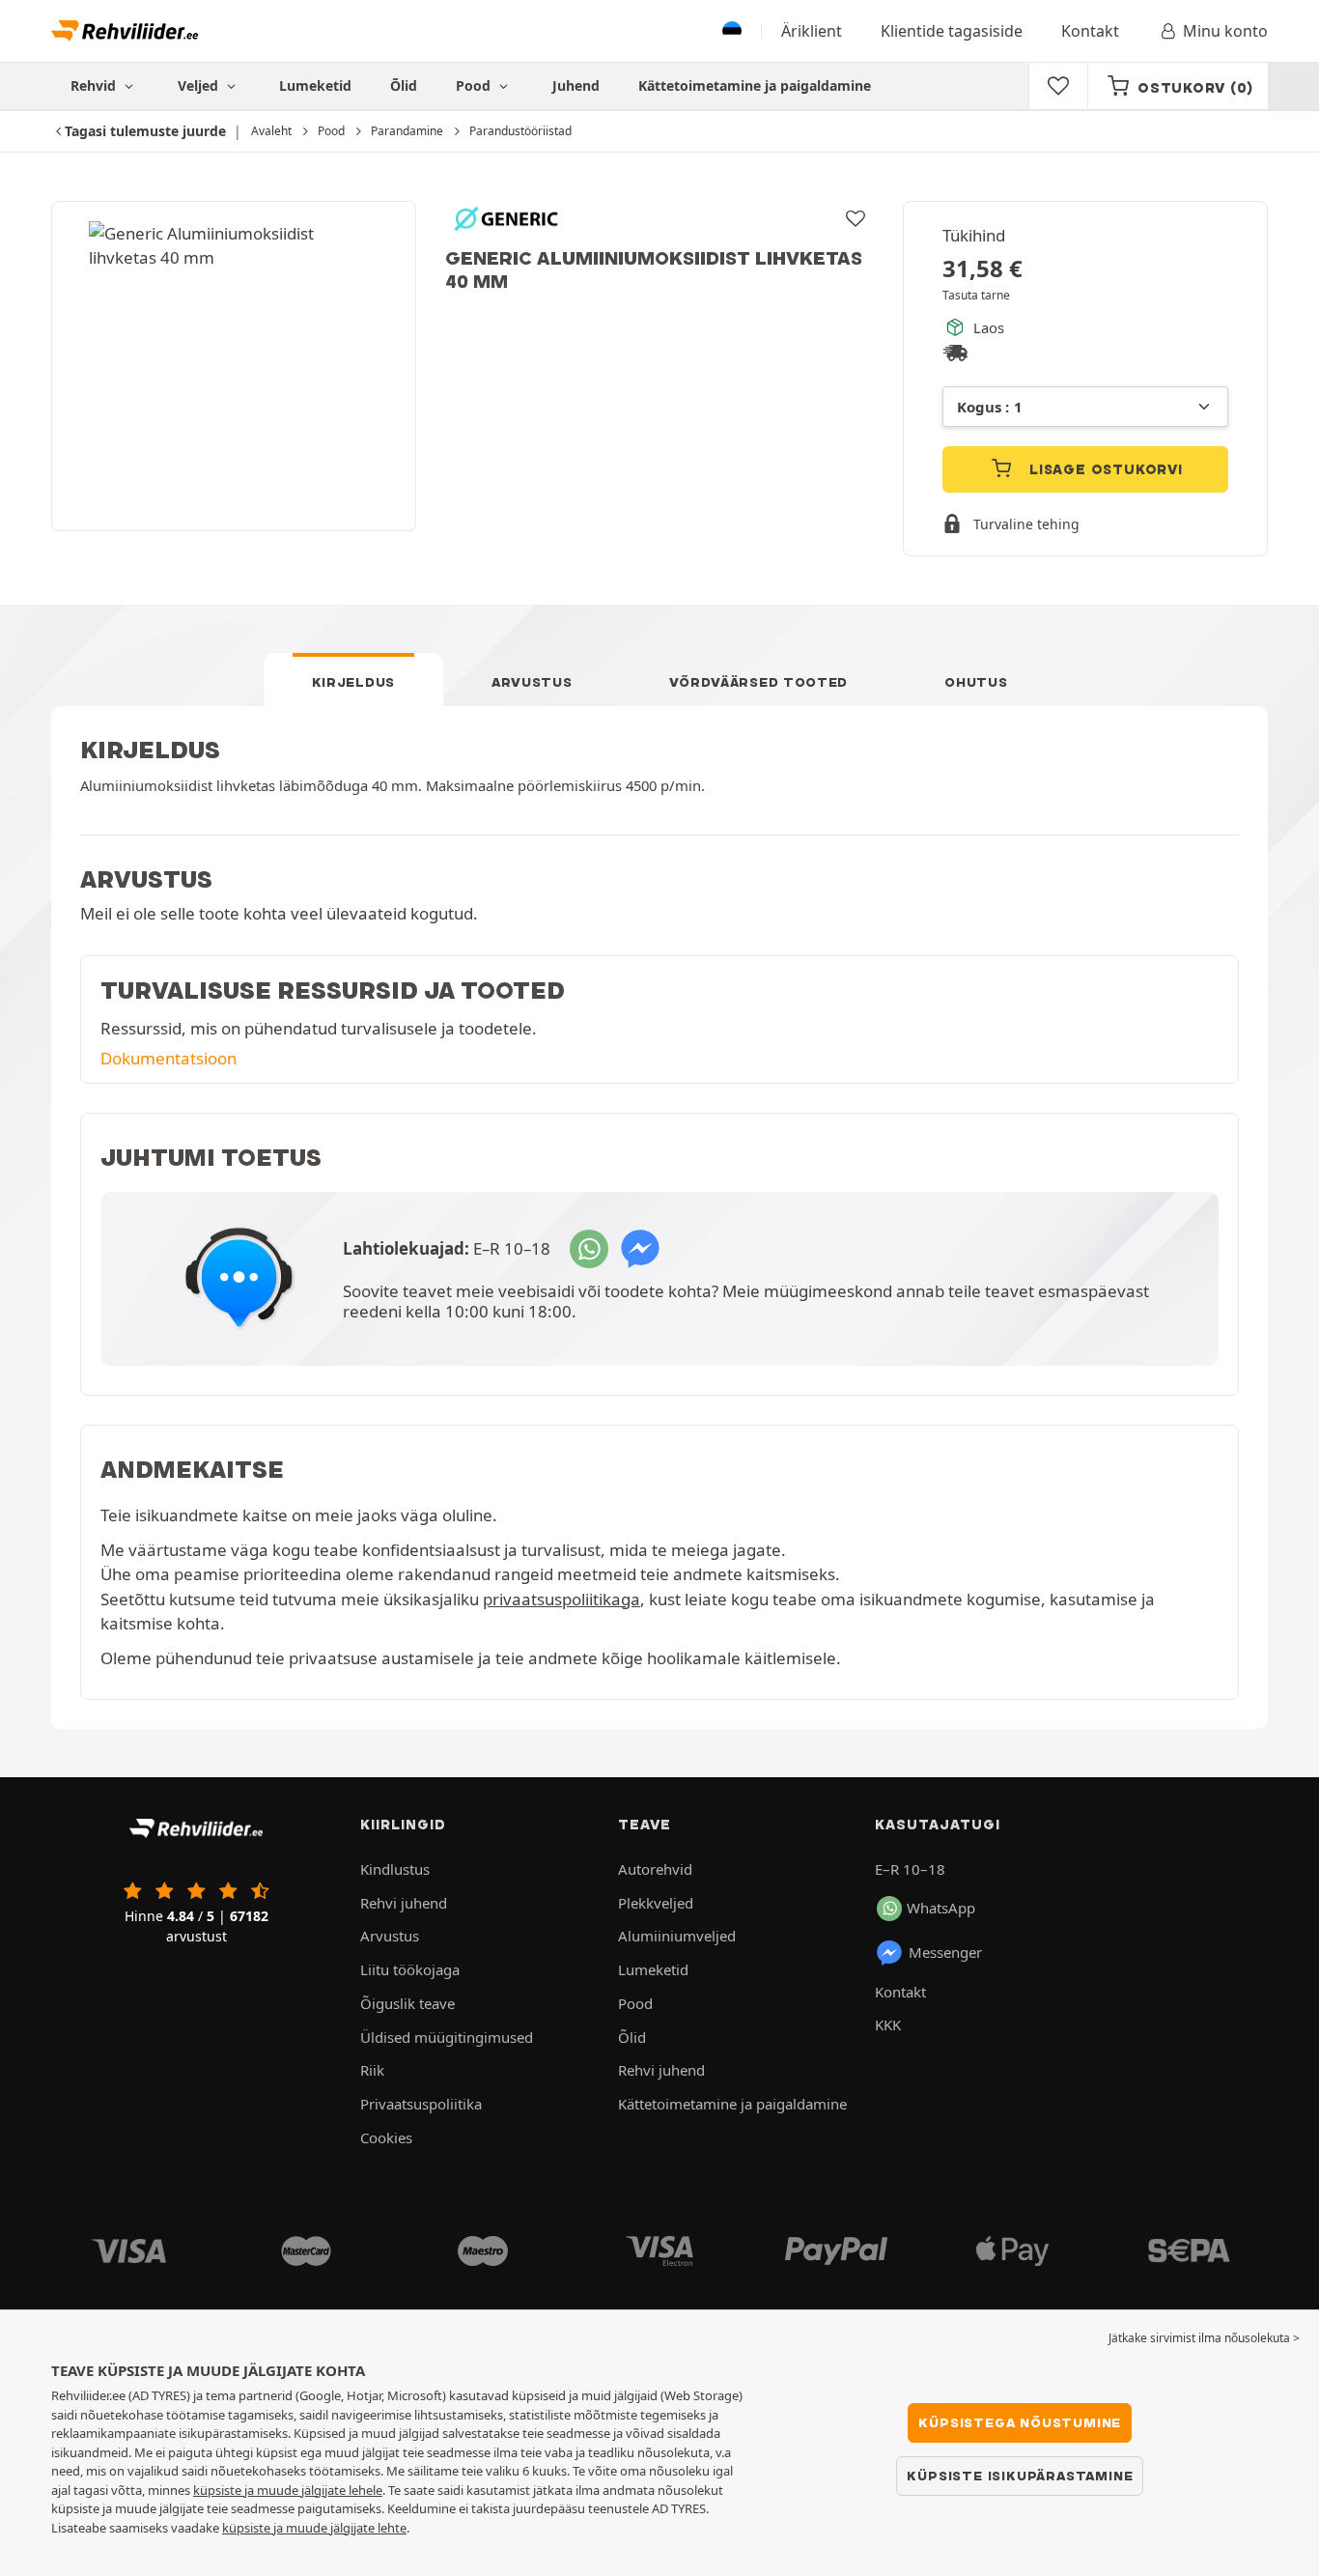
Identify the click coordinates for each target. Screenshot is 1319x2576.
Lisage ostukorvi (1104, 469)
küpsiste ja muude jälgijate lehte (314, 2528)
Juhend (576, 85)
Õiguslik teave (407, 2003)
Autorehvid (655, 1869)
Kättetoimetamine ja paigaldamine (755, 85)
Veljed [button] (200, 85)
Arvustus (532, 682)
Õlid (404, 85)
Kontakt (1090, 31)
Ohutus (976, 682)
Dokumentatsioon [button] (168, 1058)
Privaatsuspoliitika (421, 2104)
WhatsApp (941, 1908)
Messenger (945, 1952)
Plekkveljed (656, 1903)
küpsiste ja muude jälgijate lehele (288, 2490)
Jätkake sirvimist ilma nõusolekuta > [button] (1204, 2338)
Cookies (386, 2137)
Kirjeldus (353, 682)
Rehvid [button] (95, 85)
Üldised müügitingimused (447, 2037)
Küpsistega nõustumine (1020, 2422)
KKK (888, 2024)
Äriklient (812, 31)
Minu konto (1225, 31)
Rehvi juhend (404, 1903)
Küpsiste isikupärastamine (1020, 2476)
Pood (475, 85)
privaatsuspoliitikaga (561, 1599)
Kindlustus (395, 1869)
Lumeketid (315, 85)
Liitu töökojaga (410, 1969)
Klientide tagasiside (952, 31)
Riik (372, 2070)
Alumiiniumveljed (677, 1936)
